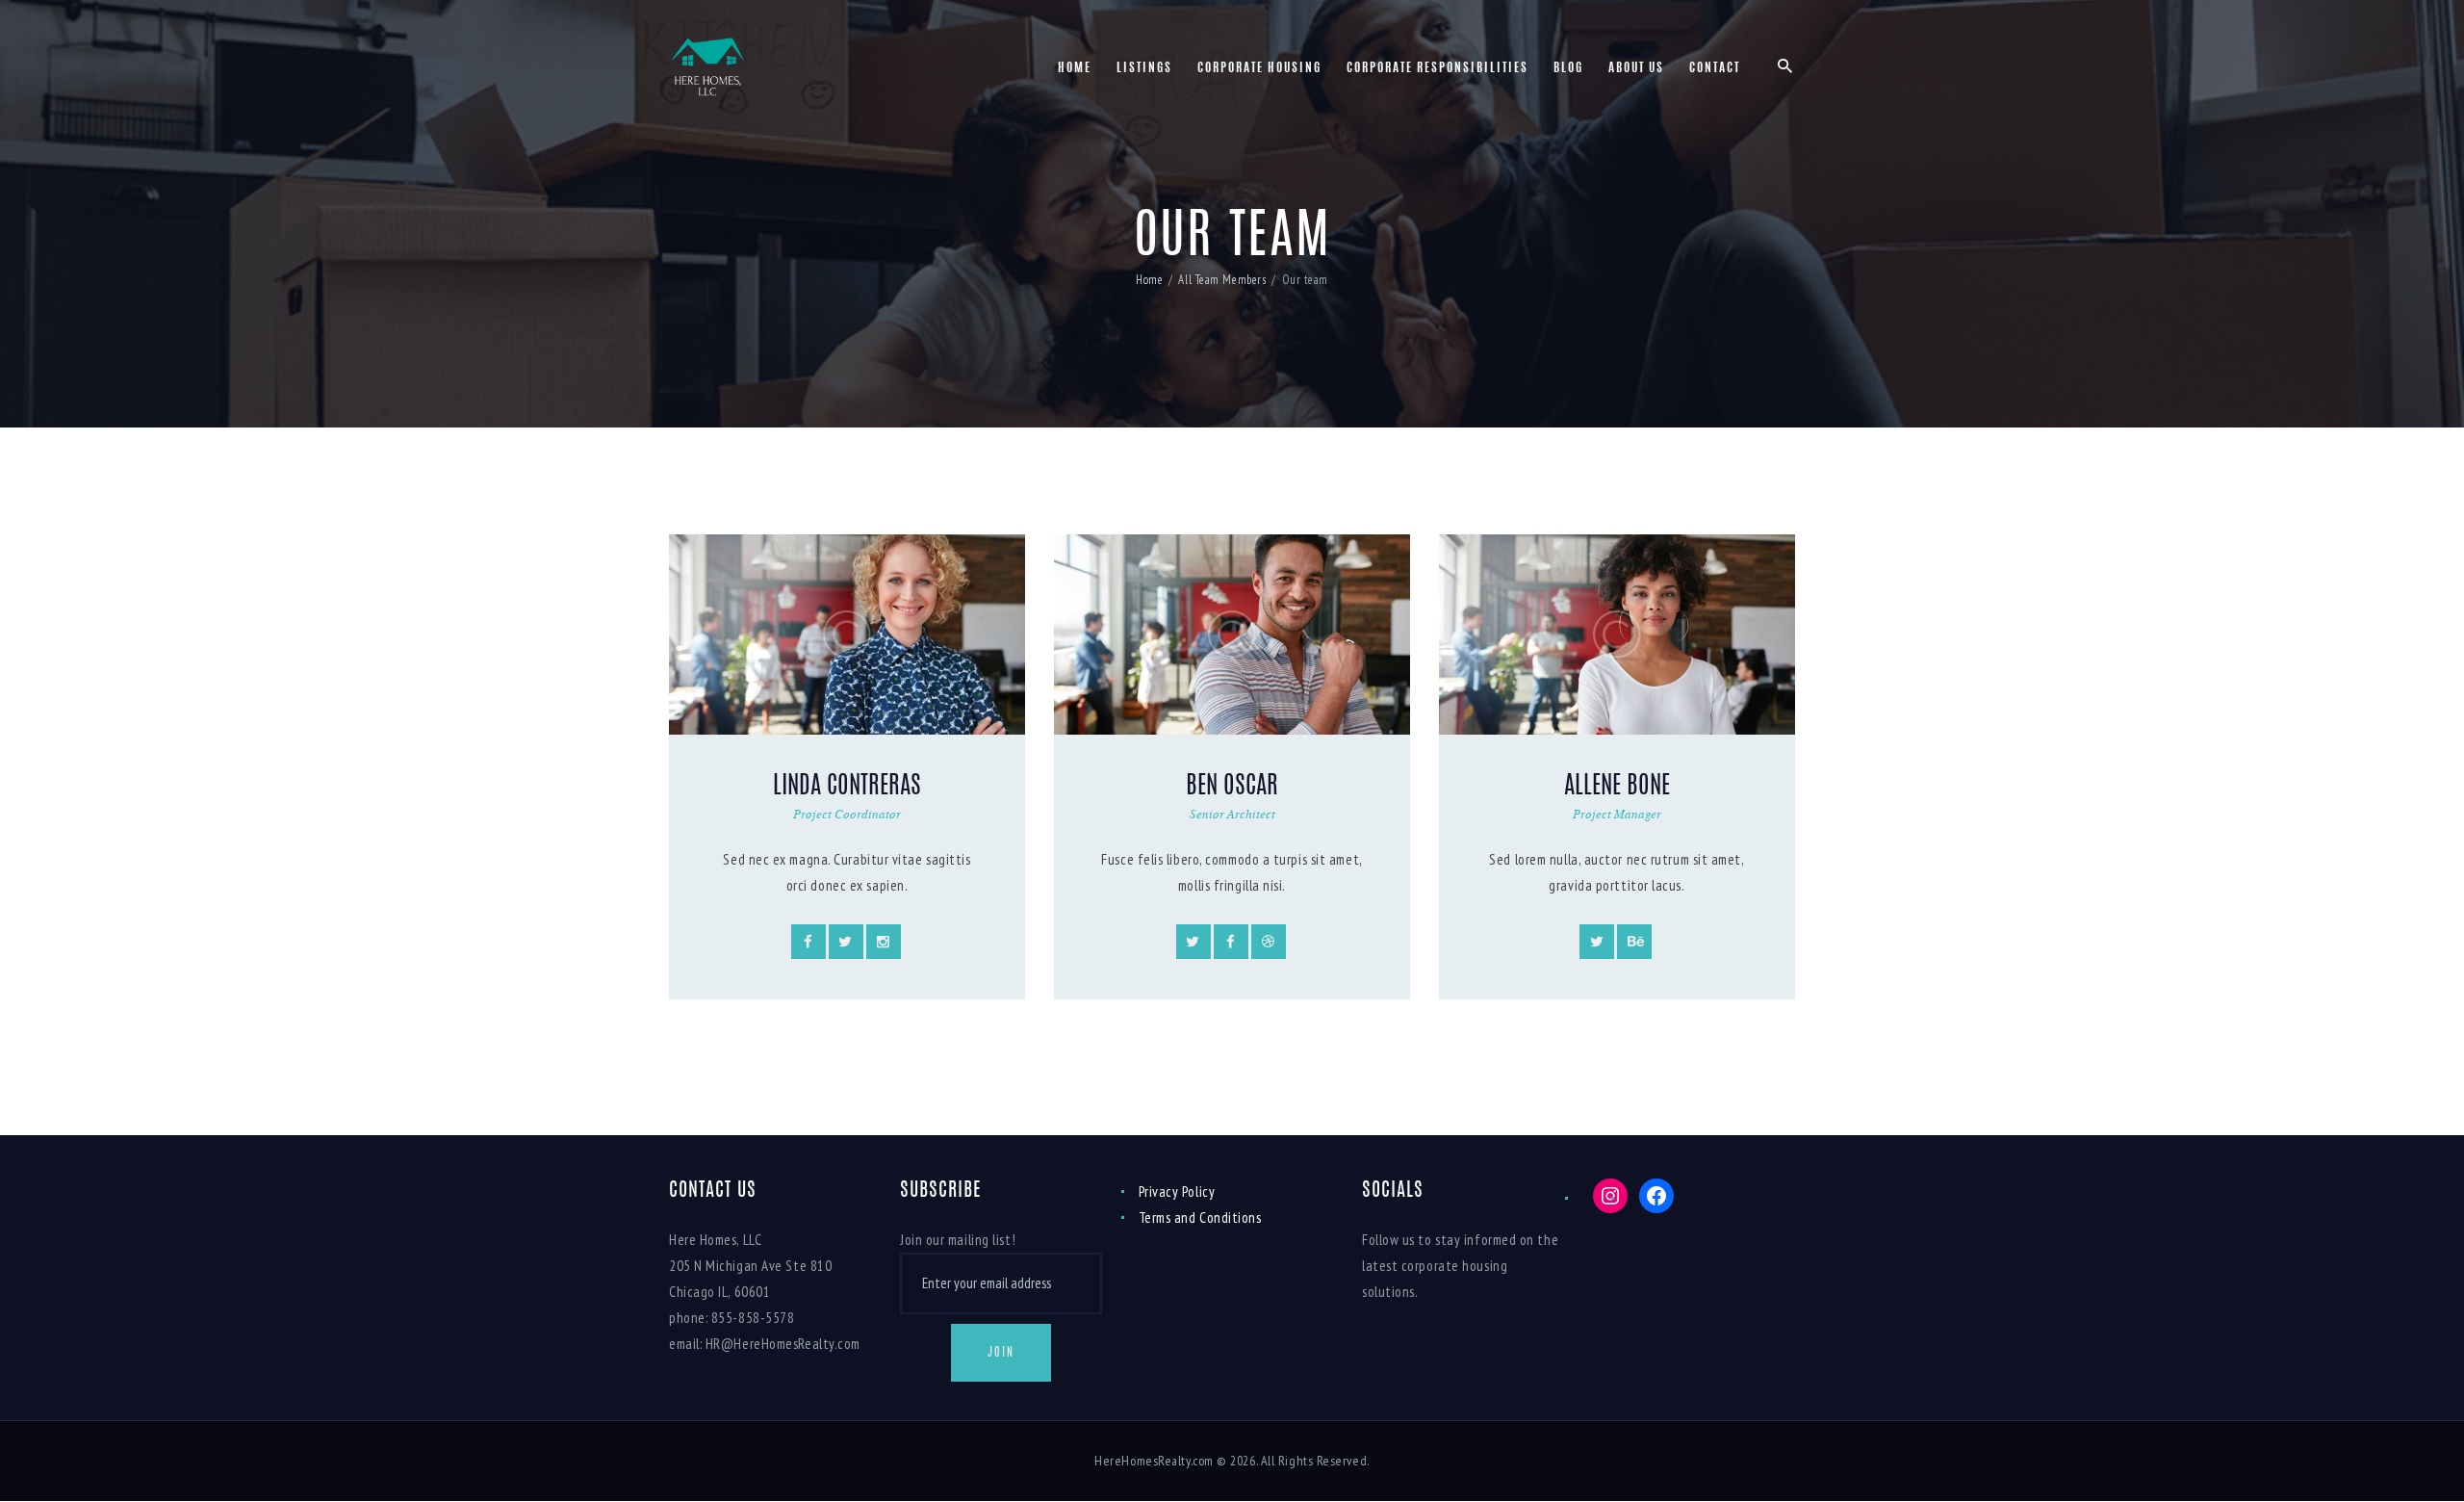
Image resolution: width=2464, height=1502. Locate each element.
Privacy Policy (1177, 1191)
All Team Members (1222, 280)
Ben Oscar (1232, 787)
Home (1149, 280)
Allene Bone (1617, 787)
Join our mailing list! (958, 1240)
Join (1001, 1353)
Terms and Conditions (1200, 1217)
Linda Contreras (847, 787)
